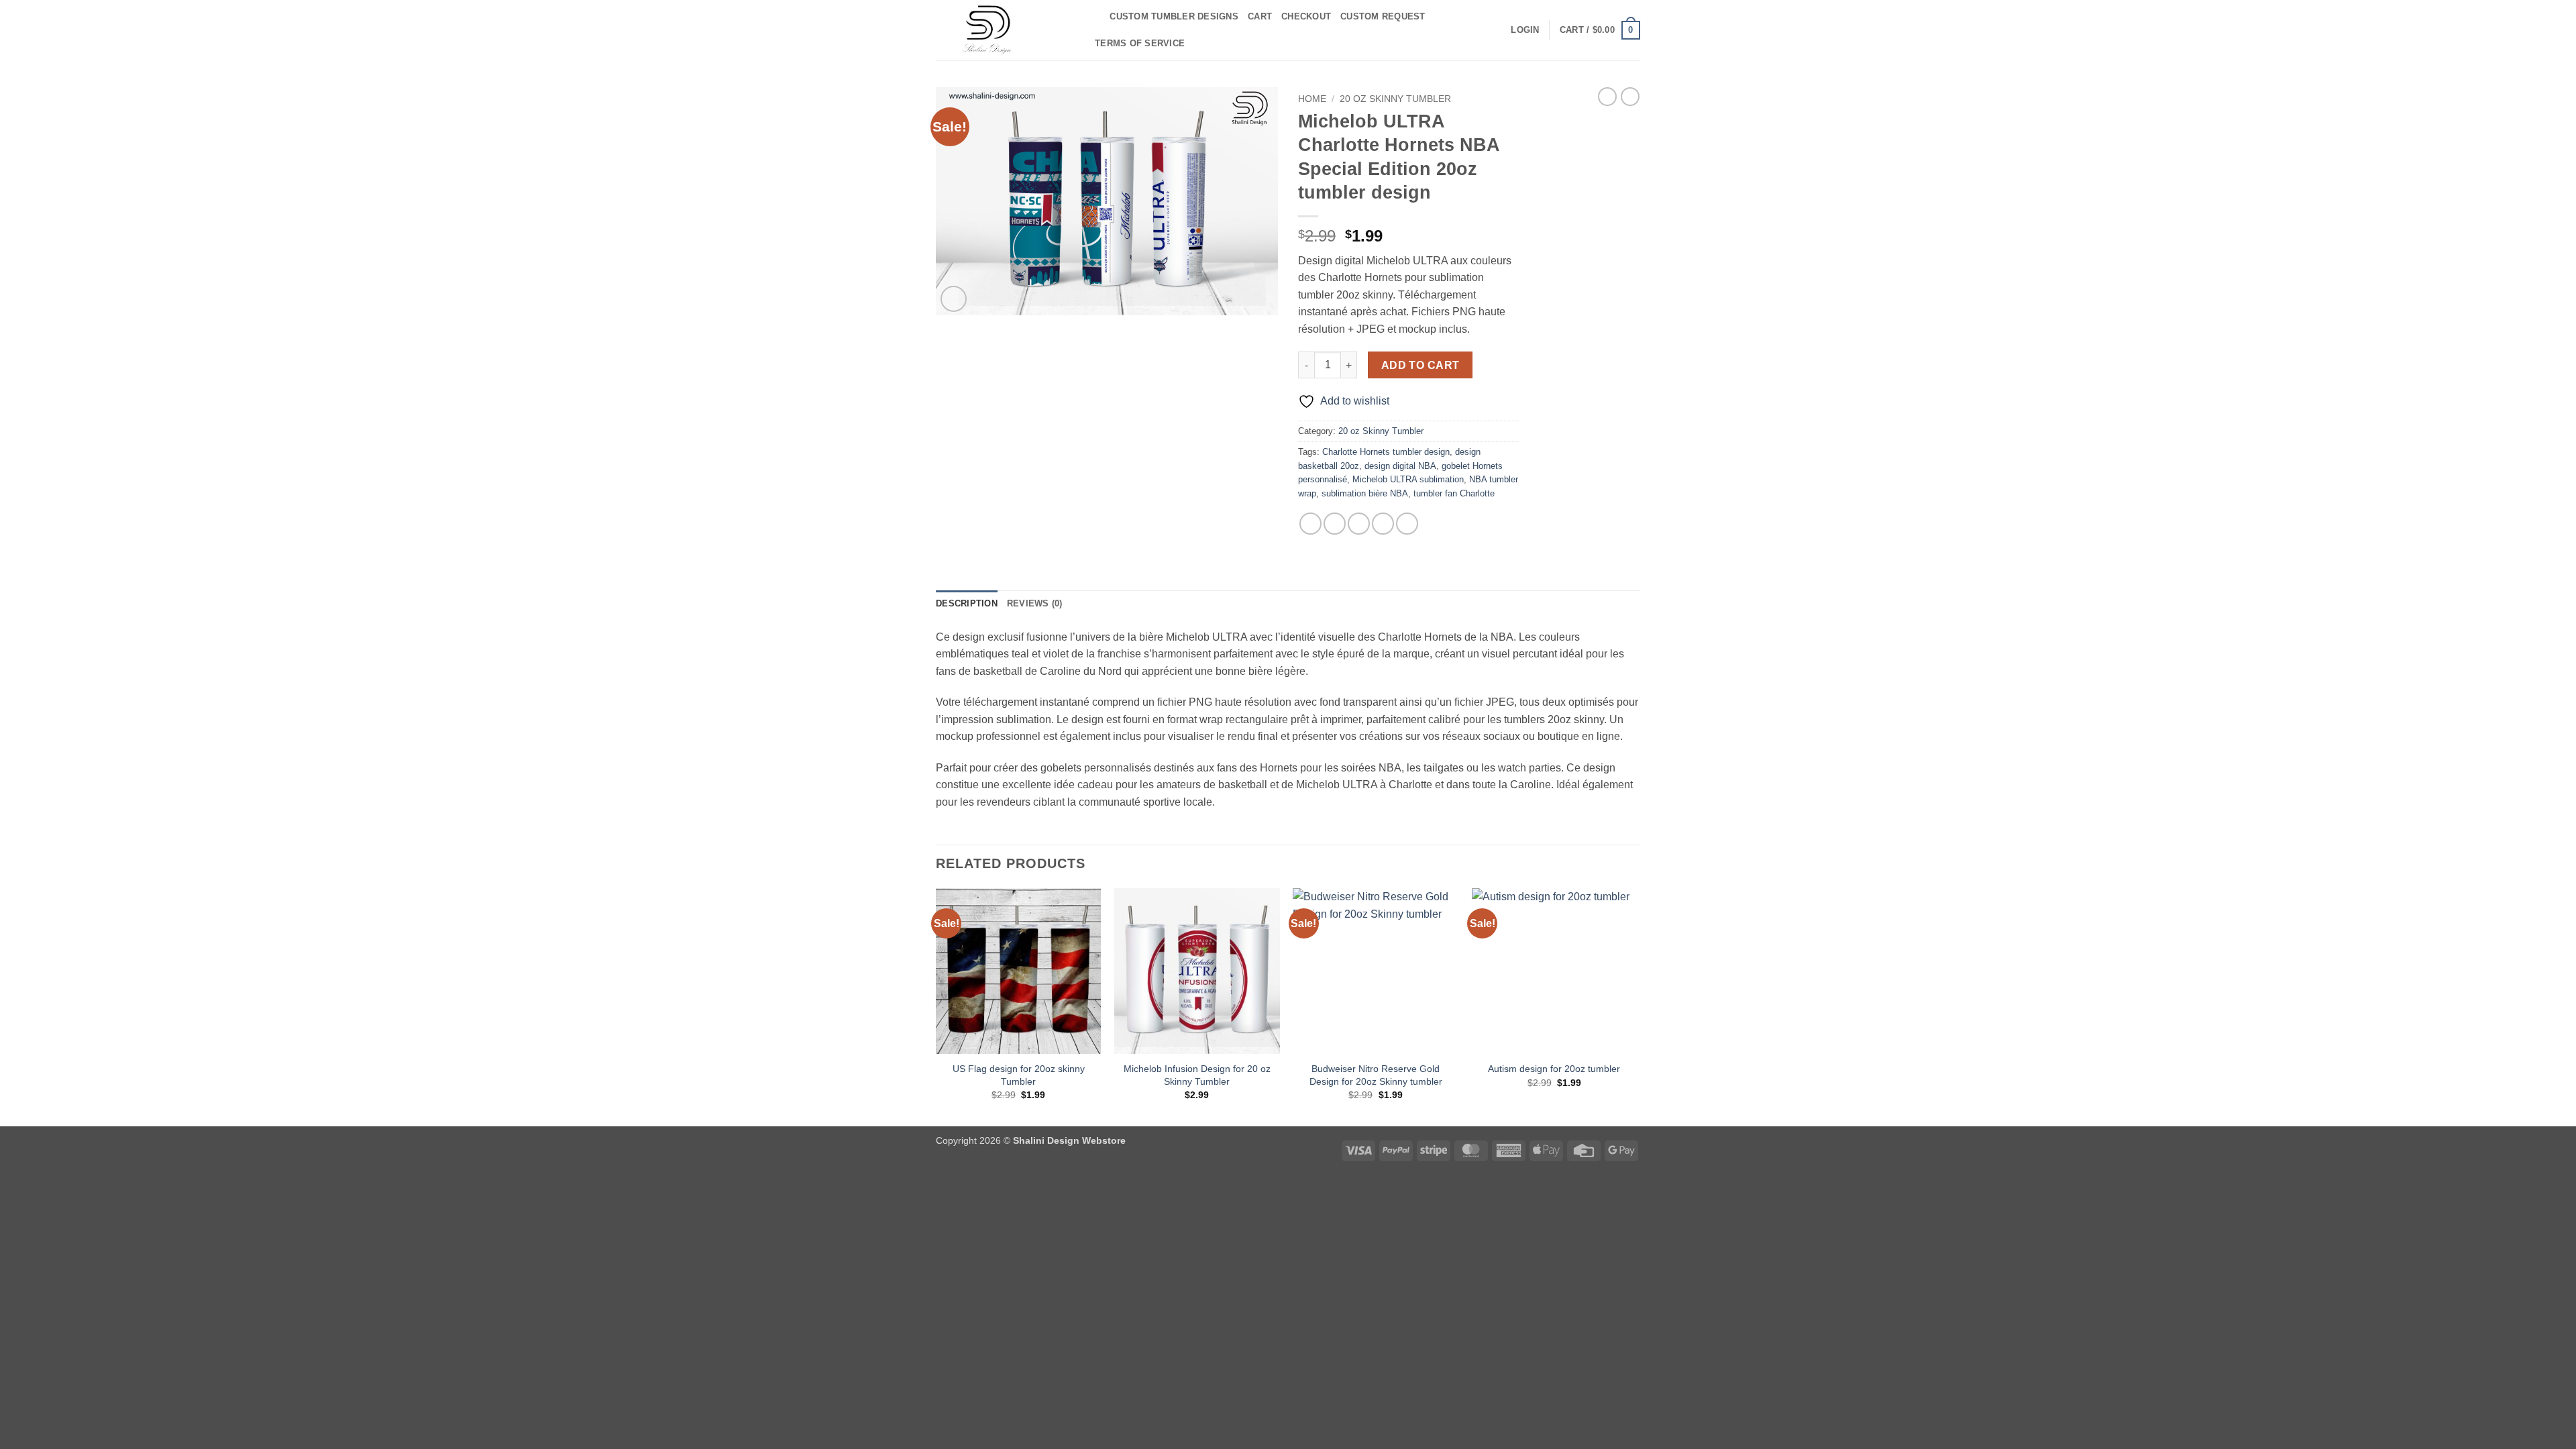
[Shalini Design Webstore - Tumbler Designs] (1003, 30)
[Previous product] (1630, 97)
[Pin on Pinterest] (1383, 524)
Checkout (1306, 16)
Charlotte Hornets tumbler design (1386, 452)
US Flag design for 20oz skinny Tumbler (1019, 1075)
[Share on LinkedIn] (1407, 524)
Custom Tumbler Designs (1174, 16)
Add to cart (1420, 365)
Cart (1260, 16)
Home (1312, 99)
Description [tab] (967, 603)
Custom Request (1383, 16)
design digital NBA (1400, 466)
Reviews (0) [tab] (1035, 603)
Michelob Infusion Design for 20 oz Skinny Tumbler (1197, 1075)
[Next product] (1607, 97)
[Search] (1095, 17)
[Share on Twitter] (1335, 524)
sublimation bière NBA (1365, 493)
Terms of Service (1140, 43)
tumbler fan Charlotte (1454, 493)
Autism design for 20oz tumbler (1554, 1069)
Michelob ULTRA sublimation (1408, 479)
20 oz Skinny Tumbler (1395, 99)
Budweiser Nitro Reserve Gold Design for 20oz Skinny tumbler (1376, 1075)
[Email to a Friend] (1359, 524)
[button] (1525, 30)
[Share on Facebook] (1310, 524)
